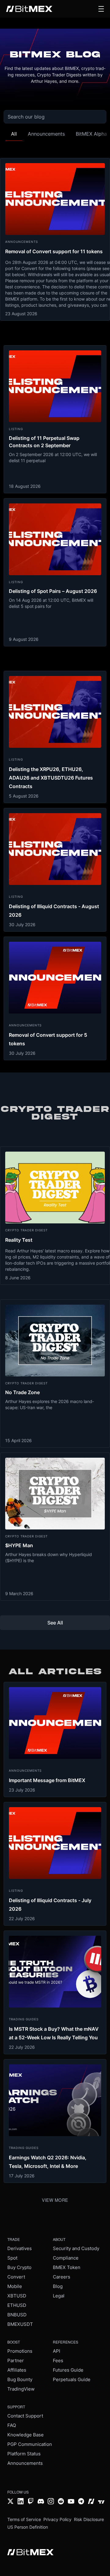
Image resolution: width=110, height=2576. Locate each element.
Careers (62, 2277)
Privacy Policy (57, 2519)
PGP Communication (30, 2444)
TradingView (21, 2389)
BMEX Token (67, 2267)
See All (55, 1623)
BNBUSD (17, 2315)
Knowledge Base (26, 2435)
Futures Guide (68, 2370)
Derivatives (20, 2248)
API (57, 2351)
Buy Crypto (19, 2267)
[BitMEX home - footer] (30, 2553)
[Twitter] (11, 2502)
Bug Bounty (20, 2379)
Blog (58, 2286)
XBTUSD (17, 2296)
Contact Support (25, 2416)
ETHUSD (17, 2305)
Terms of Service (24, 2519)
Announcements (25, 2463)
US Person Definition (28, 2527)
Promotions (20, 2351)
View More (55, 2200)
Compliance (66, 2258)
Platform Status (24, 2454)
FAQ (12, 2425)
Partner (16, 2360)
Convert (16, 2277)
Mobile (15, 2286)
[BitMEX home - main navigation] (29, 9)
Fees (58, 2360)
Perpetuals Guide (72, 2379)
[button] (101, 9)
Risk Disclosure (89, 2519)
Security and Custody (76, 2248)
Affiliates (17, 2370)
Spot (12, 2258)
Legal (59, 2296)
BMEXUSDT (20, 2324)
